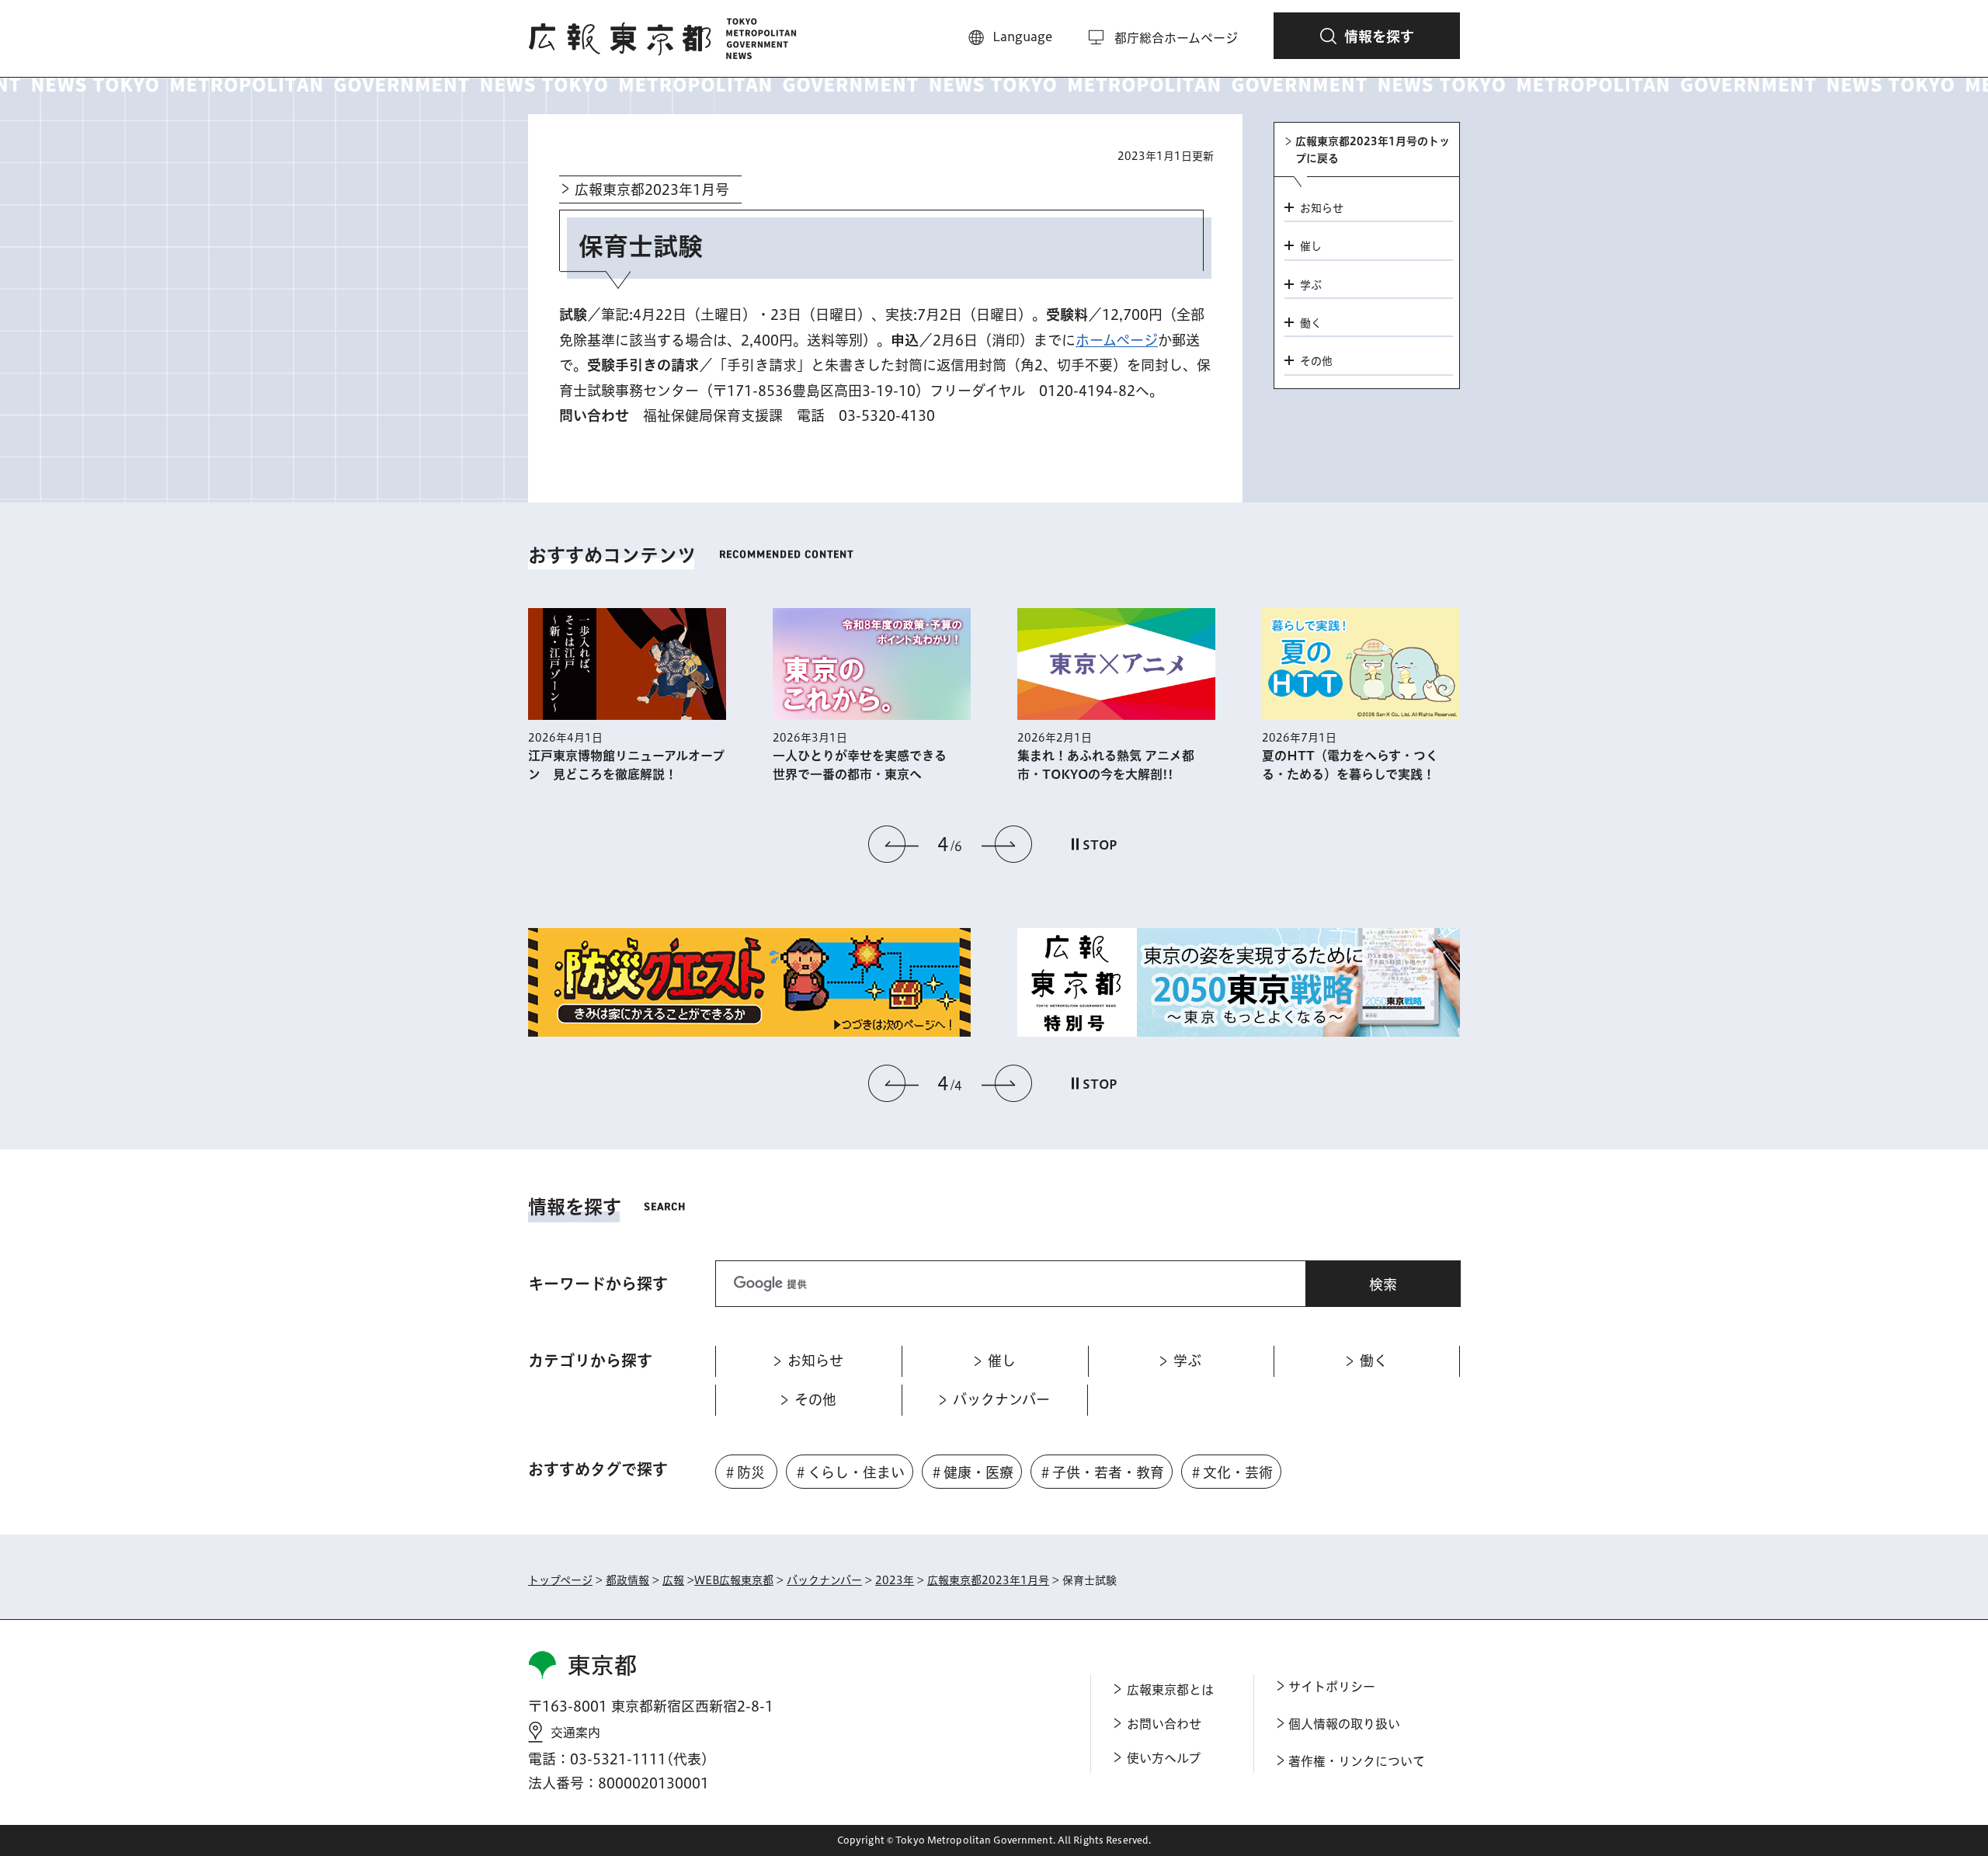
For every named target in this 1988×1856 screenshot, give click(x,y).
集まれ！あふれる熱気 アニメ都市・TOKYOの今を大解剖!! (1106, 765)
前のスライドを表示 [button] (894, 844)
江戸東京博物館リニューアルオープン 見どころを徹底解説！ (626, 765)
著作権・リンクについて (1357, 1761)
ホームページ (1117, 340)
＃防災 (744, 1472)
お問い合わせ (1164, 1724)
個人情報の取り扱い (1344, 1724)
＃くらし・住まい (849, 1472)
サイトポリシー (1332, 1687)
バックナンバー (824, 1580)
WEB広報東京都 (734, 1580)
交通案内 (575, 1733)
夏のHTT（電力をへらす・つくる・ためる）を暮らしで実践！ (1350, 765)
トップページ (560, 1580)
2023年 (895, 1580)
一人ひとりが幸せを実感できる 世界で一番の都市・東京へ (866, 765)
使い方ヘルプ (1164, 1758)
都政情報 (627, 1580)
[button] (1367, 36)
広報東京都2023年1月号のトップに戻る (1373, 150)
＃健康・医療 (971, 1472)
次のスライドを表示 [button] (1006, 844)
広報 (673, 1580)
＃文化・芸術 (1231, 1472)
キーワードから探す (598, 1284)
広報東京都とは (1170, 1690)
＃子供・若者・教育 (1101, 1472)
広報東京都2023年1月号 (652, 189)
